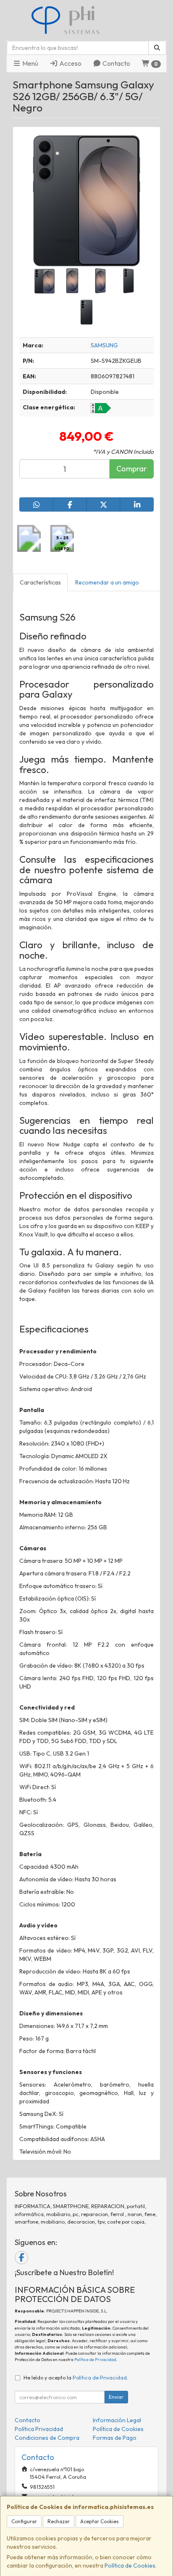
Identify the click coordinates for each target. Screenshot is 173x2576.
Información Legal (117, 2420)
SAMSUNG (104, 345)
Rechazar (59, 2521)
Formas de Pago (115, 2438)
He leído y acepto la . (76, 2377)
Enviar (116, 2397)
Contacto (116, 63)
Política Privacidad (39, 2429)
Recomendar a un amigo (107, 582)
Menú (30, 63)
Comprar (131, 469)
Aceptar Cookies (100, 2521)
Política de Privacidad (95, 2360)
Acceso (70, 63)
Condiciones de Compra (47, 2438)
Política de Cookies (130, 2566)
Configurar (24, 2521)
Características (40, 582)
